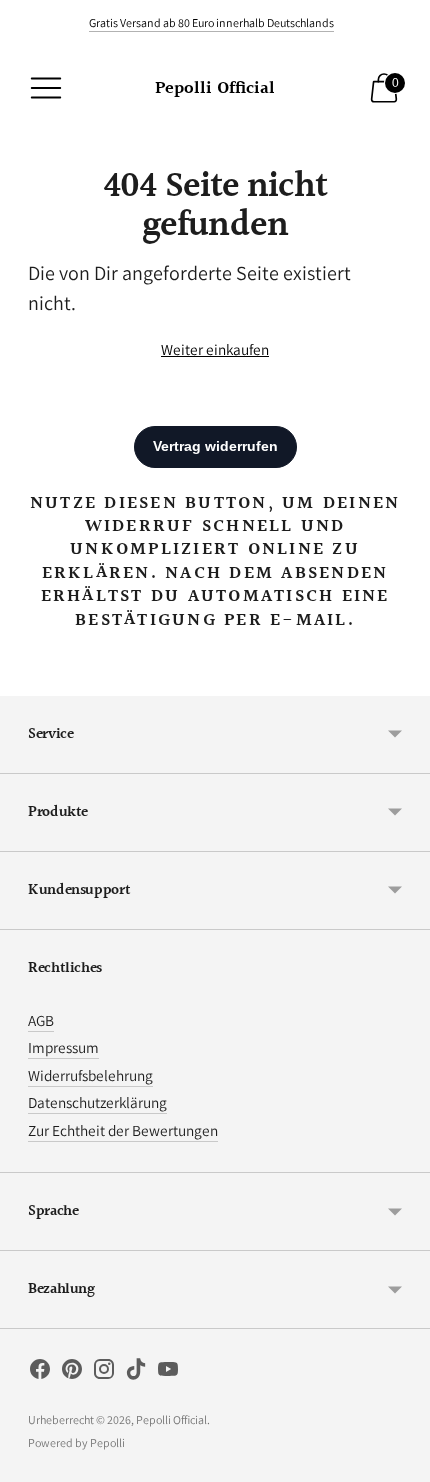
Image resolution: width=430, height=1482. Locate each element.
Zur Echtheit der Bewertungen (123, 1130)
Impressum (63, 1047)
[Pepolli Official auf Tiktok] (136, 1373)
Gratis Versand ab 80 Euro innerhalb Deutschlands (211, 22)
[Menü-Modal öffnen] (46, 88)
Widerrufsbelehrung (90, 1075)
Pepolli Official (171, 1419)
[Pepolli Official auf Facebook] (40, 1373)
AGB (41, 1020)
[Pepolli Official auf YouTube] (168, 1373)
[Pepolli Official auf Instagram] (104, 1373)
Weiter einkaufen (215, 349)
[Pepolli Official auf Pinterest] (72, 1373)
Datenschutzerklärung (97, 1102)
